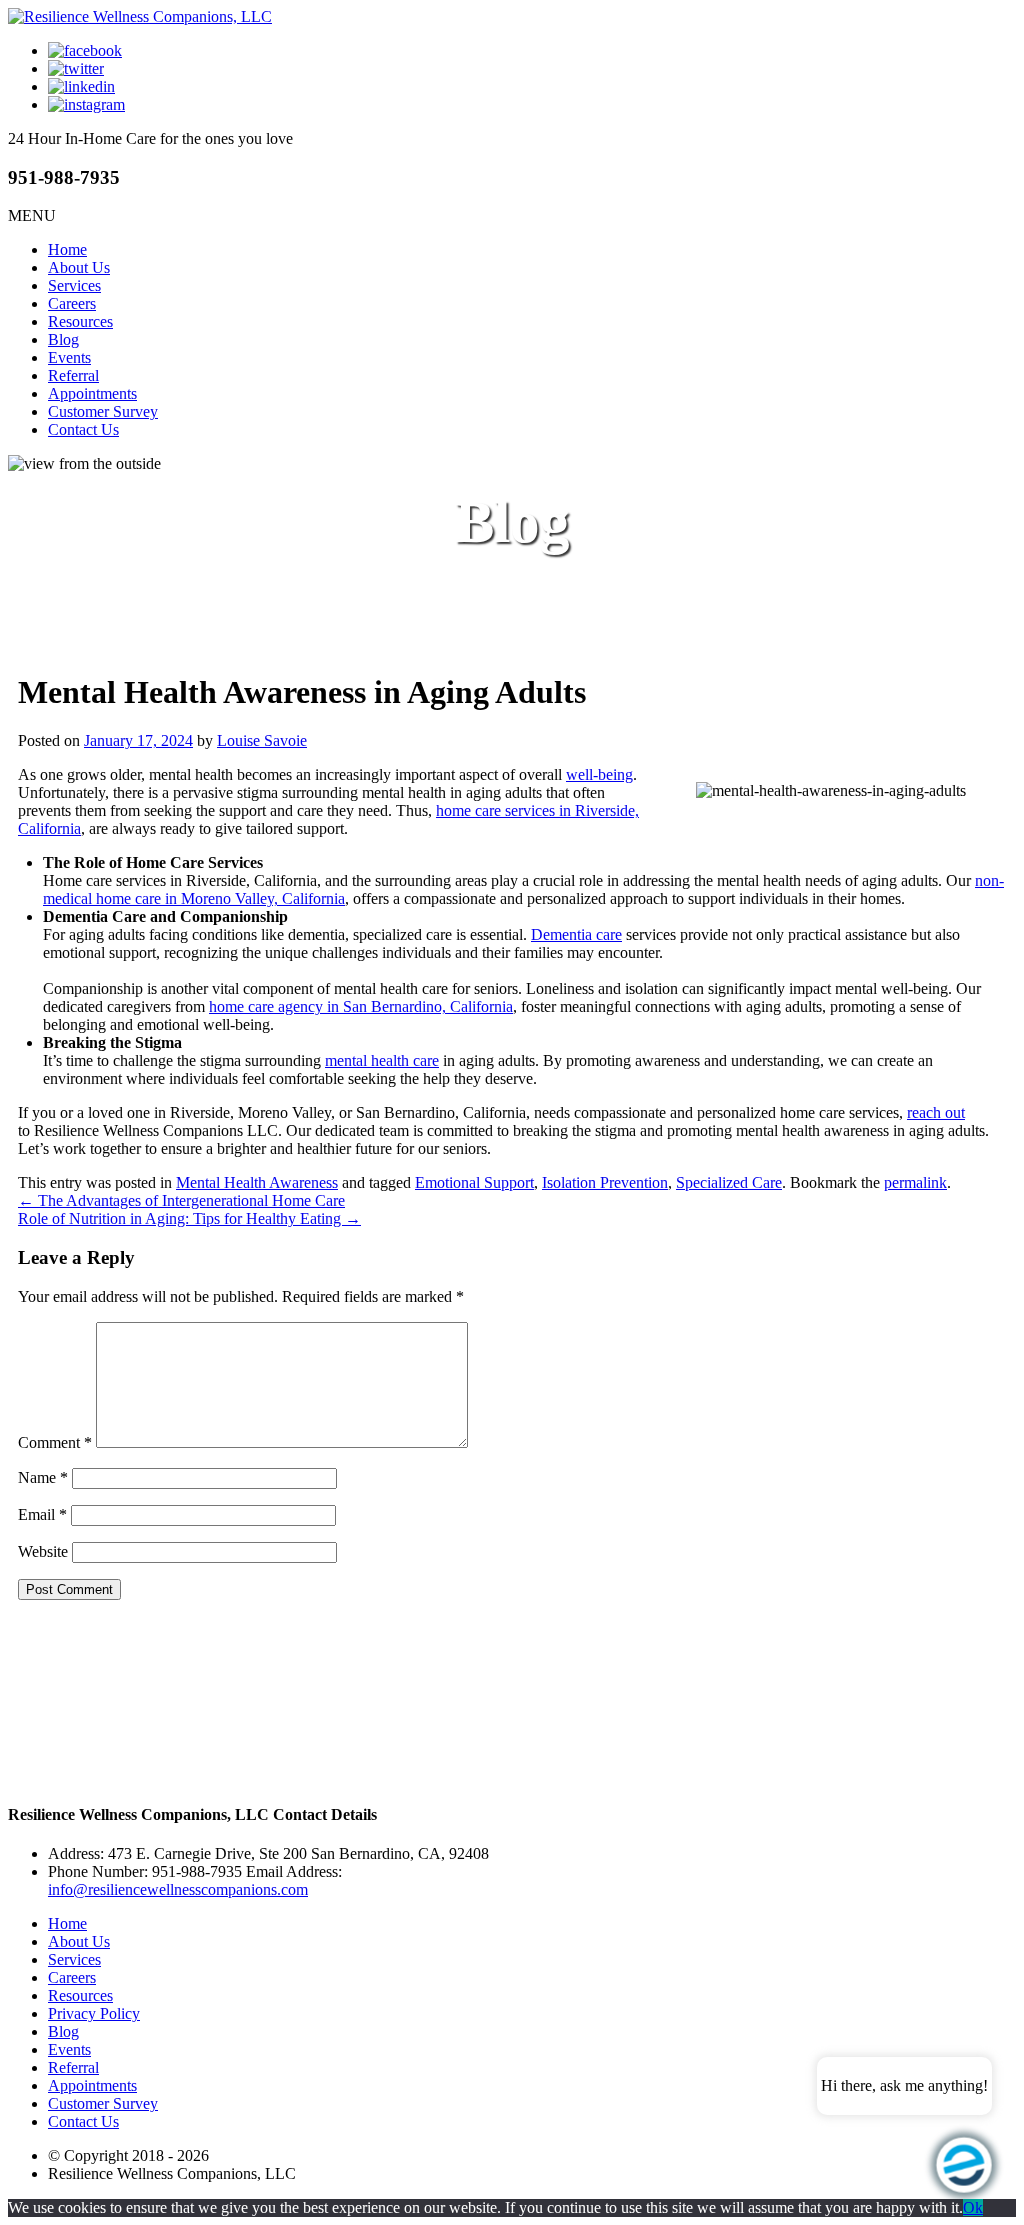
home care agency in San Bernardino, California (361, 1006)
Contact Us (83, 429)
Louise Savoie (262, 740)
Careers (72, 303)
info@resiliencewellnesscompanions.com (178, 1889)
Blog (63, 339)
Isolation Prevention (605, 1182)
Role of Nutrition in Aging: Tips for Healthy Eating (189, 1218)
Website (43, 1551)
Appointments (92, 393)
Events (69, 357)
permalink (915, 1182)
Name (43, 1477)
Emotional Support (474, 1182)
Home (67, 249)
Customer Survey (103, 411)
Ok (973, 2207)
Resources (80, 321)
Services (74, 285)
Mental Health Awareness (257, 1182)
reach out (936, 1112)
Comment (55, 1442)
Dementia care (576, 934)
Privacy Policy (94, 2013)
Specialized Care (729, 1182)
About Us (79, 267)
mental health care (382, 1060)
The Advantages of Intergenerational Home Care (181, 1200)
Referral (73, 375)
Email (42, 1514)
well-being (599, 774)
